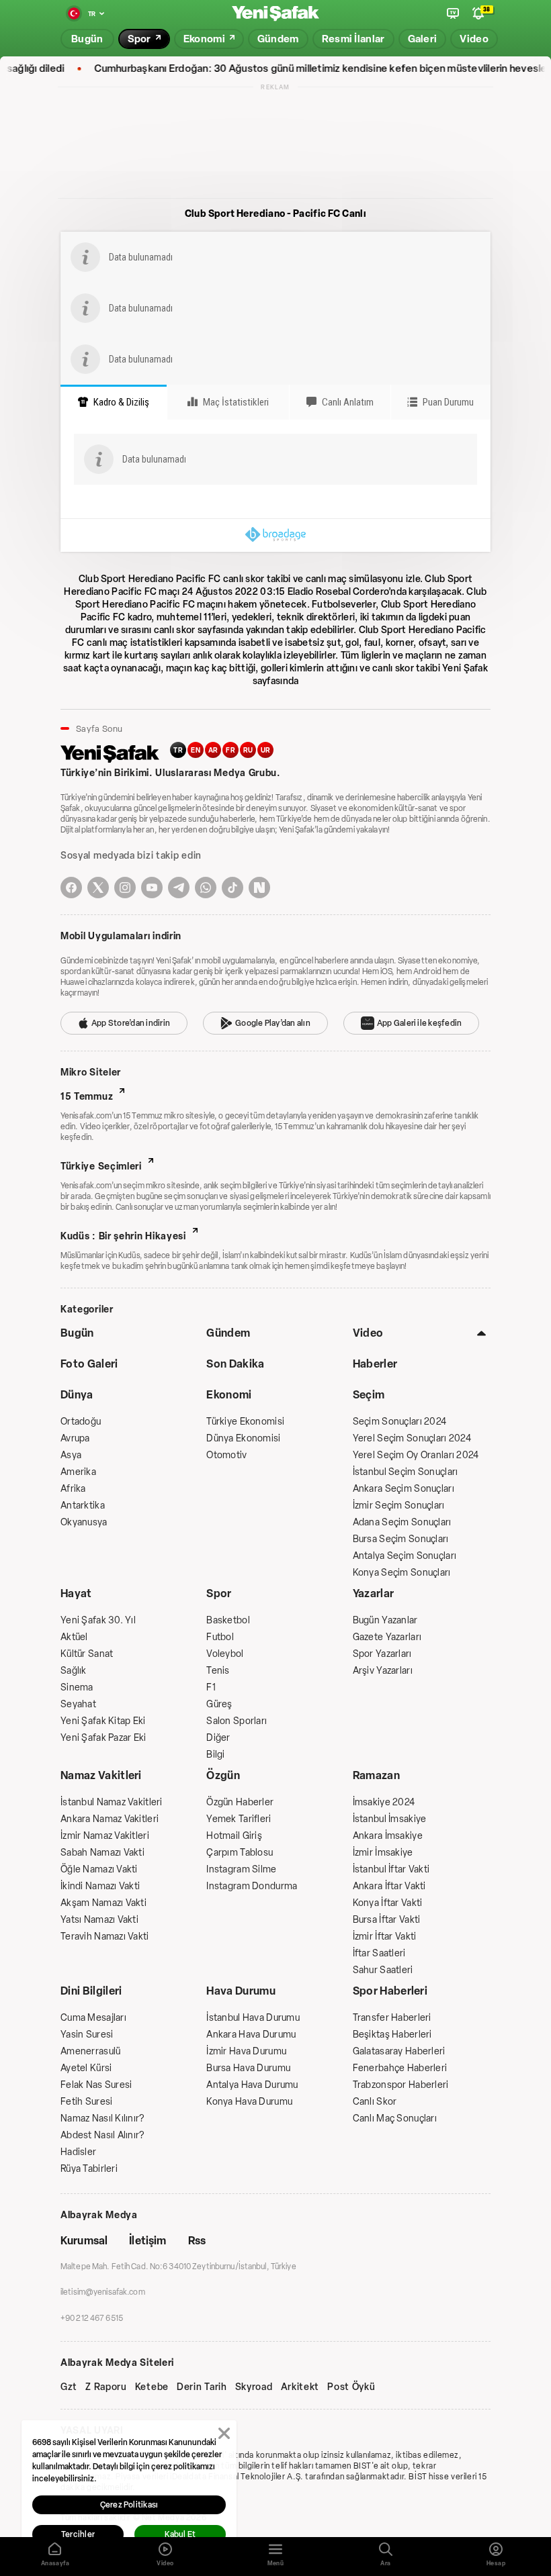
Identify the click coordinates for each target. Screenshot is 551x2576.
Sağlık (74, 1671)
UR (266, 750)
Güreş (219, 1704)
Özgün (223, 1775)
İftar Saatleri (379, 1953)
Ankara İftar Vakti (389, 1886)
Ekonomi (229, 1395)
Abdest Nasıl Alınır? (102, 2135)
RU (248, 750)
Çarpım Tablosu (240, 1853)
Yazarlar (374, 1593)
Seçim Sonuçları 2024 (400, 1422)
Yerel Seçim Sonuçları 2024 (412, 1438)
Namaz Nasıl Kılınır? (102, 2118)
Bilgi (215, 1755)
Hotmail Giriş (234, 1836)
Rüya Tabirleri (89, 2169)
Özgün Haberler (240, 1802)
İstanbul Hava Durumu (253, 2018)
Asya (71, 1455)
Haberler (375, 1364)
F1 (211, 1687)
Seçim (369, 1395)
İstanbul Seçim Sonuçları (406, 1472)
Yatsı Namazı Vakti (99, 1920)
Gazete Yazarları (387, 1637)
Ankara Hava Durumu (251, 2035)
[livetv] (453, 13)
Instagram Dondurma (252, 1886)
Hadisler (78, 2152)
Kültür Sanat (87, 1654)
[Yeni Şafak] (275, 14)
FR (230, 750)
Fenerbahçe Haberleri (400, 2068)
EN (196, 750)
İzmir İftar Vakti (385, 1937)
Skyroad (254, 2387)
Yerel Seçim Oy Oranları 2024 (416, 1455)
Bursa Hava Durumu (248, 2068)
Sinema (77, 1687)
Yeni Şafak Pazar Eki (103, 1738)
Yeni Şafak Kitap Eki (103, 1721)
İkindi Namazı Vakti (100, 1886)
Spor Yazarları (382, 1654)
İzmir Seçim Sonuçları (399, 1506)
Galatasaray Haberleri (399, 2051)
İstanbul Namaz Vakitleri (112, 1802)
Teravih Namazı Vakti (105, 1937)
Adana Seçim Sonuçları (402, 1522)
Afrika (73, 1489)
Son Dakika (235, 1364)
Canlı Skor (375, 2102)
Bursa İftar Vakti (387, 1920)
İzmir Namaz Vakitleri (105, 1836)
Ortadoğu (81, 1422)
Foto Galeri (89, 1364)
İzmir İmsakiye (383, 1853)
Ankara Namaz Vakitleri (110, 1819)
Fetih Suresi (86, 2102)
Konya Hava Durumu (249, 2102)
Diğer (218, 1738)
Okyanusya (84, 1522)
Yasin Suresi (87, 2035)
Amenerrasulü (90, 2051)
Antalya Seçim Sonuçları (405, 1556)
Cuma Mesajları (93, 2018)
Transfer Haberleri (392, 2018)
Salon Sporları (237, 1721)
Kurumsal (84, 2241)
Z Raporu (106, 2387)
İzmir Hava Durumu (246, 2051)
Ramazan (376, 1775)
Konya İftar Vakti (388, 1903)
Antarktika (83, 1506)
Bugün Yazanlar (385, 1620)
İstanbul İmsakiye (390, 1819)
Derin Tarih (202, 2387)
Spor (219, 1593)
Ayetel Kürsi (86, 2068)
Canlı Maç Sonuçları (395, 2118)
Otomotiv (226, 1455)
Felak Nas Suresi (96, 2085)
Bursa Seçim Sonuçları (401, 1539)
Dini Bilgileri (91, 1991)
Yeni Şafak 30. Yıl (98, 1620)
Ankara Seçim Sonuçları (404, 1489)
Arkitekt (300, 2387)
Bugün (77, 1333)
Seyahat (78, 1704)
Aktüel (74, 1637)
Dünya (77, 1395)
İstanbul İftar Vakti (391, 1869)
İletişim (147, 2241)
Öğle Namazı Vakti (99, 1869)
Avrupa (75, 1438)
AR (213, 750)
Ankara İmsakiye (388, 1836)
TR (178, 750)
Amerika (78, 1472)
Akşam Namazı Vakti (103, 1903)
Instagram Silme (241, 1869)
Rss (197, 2241)
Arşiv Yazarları (383, 1671)
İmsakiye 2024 (384, 1802)
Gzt (69, 2387)
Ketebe (152, 2387)
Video (368, 1333)
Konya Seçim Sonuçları (402, 1573)
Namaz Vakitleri (101, 1775)
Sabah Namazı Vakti (102, 1853)
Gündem (228, 1333)
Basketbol (228, 1620)
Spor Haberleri (390, 1991)
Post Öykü (351, 2387)
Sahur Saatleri (383, 1970)
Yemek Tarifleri (239, 1819)
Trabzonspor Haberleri (401, 2085)
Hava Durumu (241, 1991)
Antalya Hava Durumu (252, 2085)
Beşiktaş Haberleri (392, 2035)
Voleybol (225, 1654)
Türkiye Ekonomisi (245, 1422)
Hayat (76, 1593)
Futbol (220, 1637)
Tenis (218, 1671)
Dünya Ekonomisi (243, 1438)
